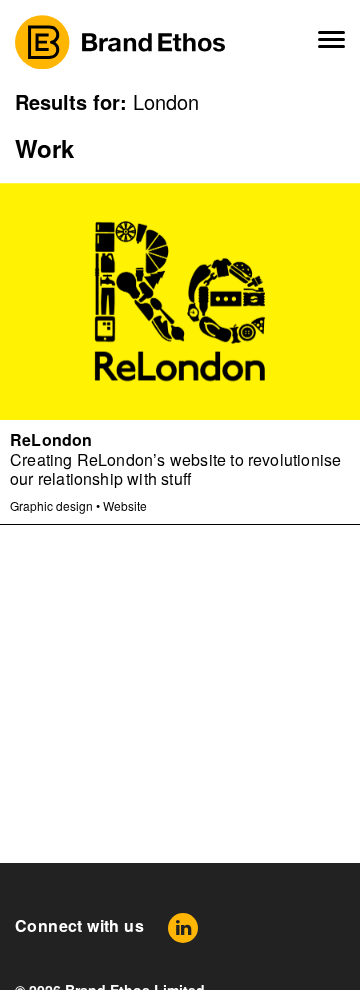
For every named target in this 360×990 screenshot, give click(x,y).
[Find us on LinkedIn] (183, 927)
